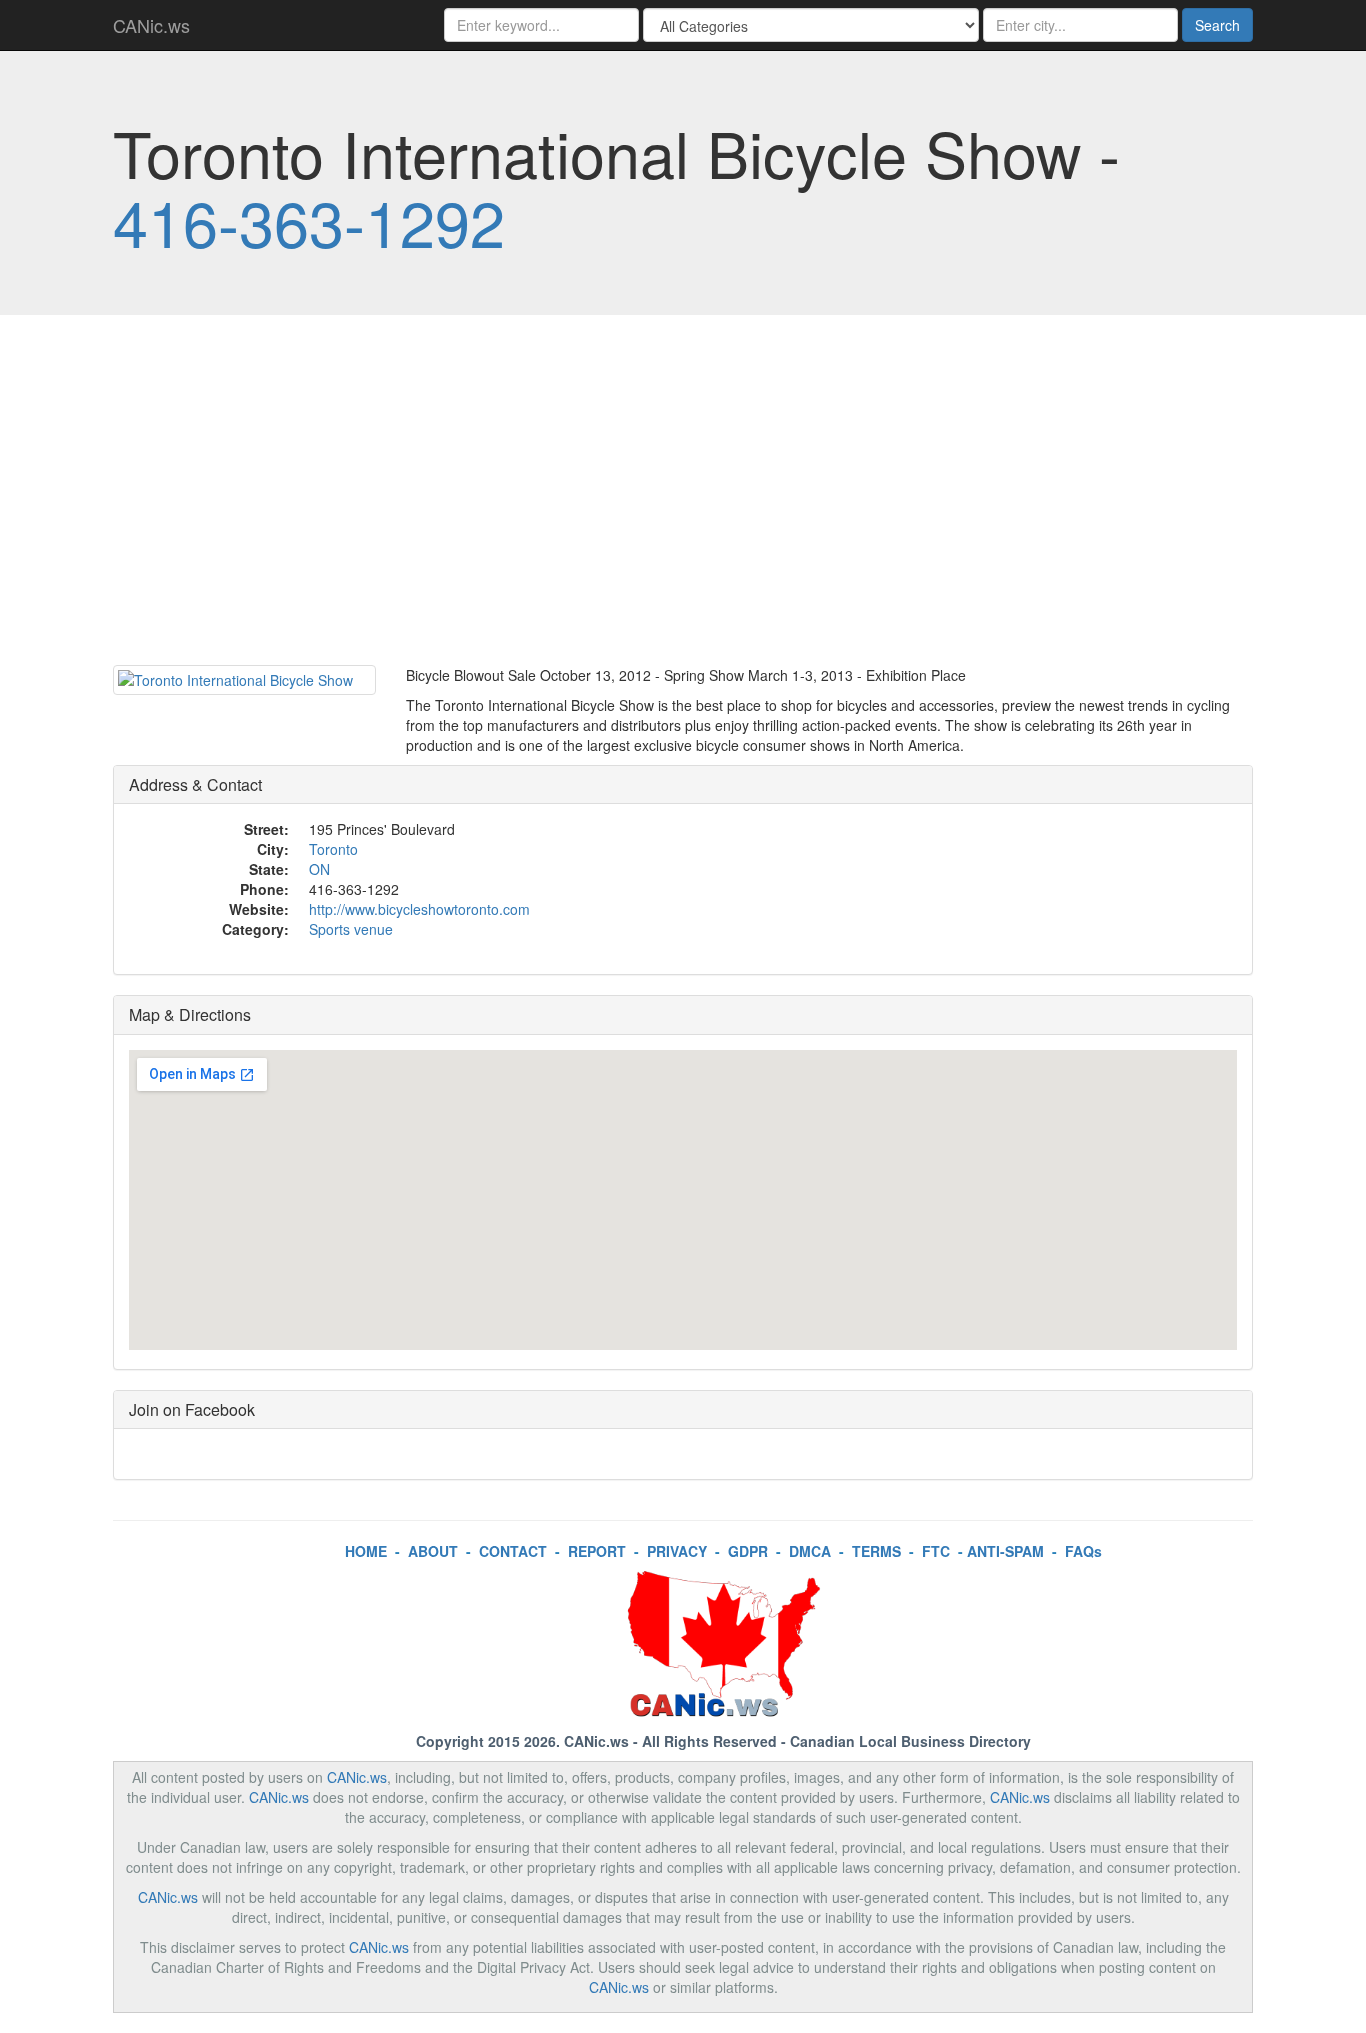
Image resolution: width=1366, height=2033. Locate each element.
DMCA (810, 1551)
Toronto (333, 849)
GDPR (748, 1551)
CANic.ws (151, 25)
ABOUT (433, 1551)
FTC (936, 1551)
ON (319, 869)
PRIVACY (677, 1551)
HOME (366, 1551)
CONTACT (513, 1551)
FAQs (1083, 1551)
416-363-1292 (309, 221)
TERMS (876, 1551)
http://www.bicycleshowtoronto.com (419, 909)
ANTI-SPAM (1005, 1551)
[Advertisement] (683, 495)
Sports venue (351, 929)
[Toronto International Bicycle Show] (244, 680)
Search (1217, 25)
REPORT (597, 1551)
